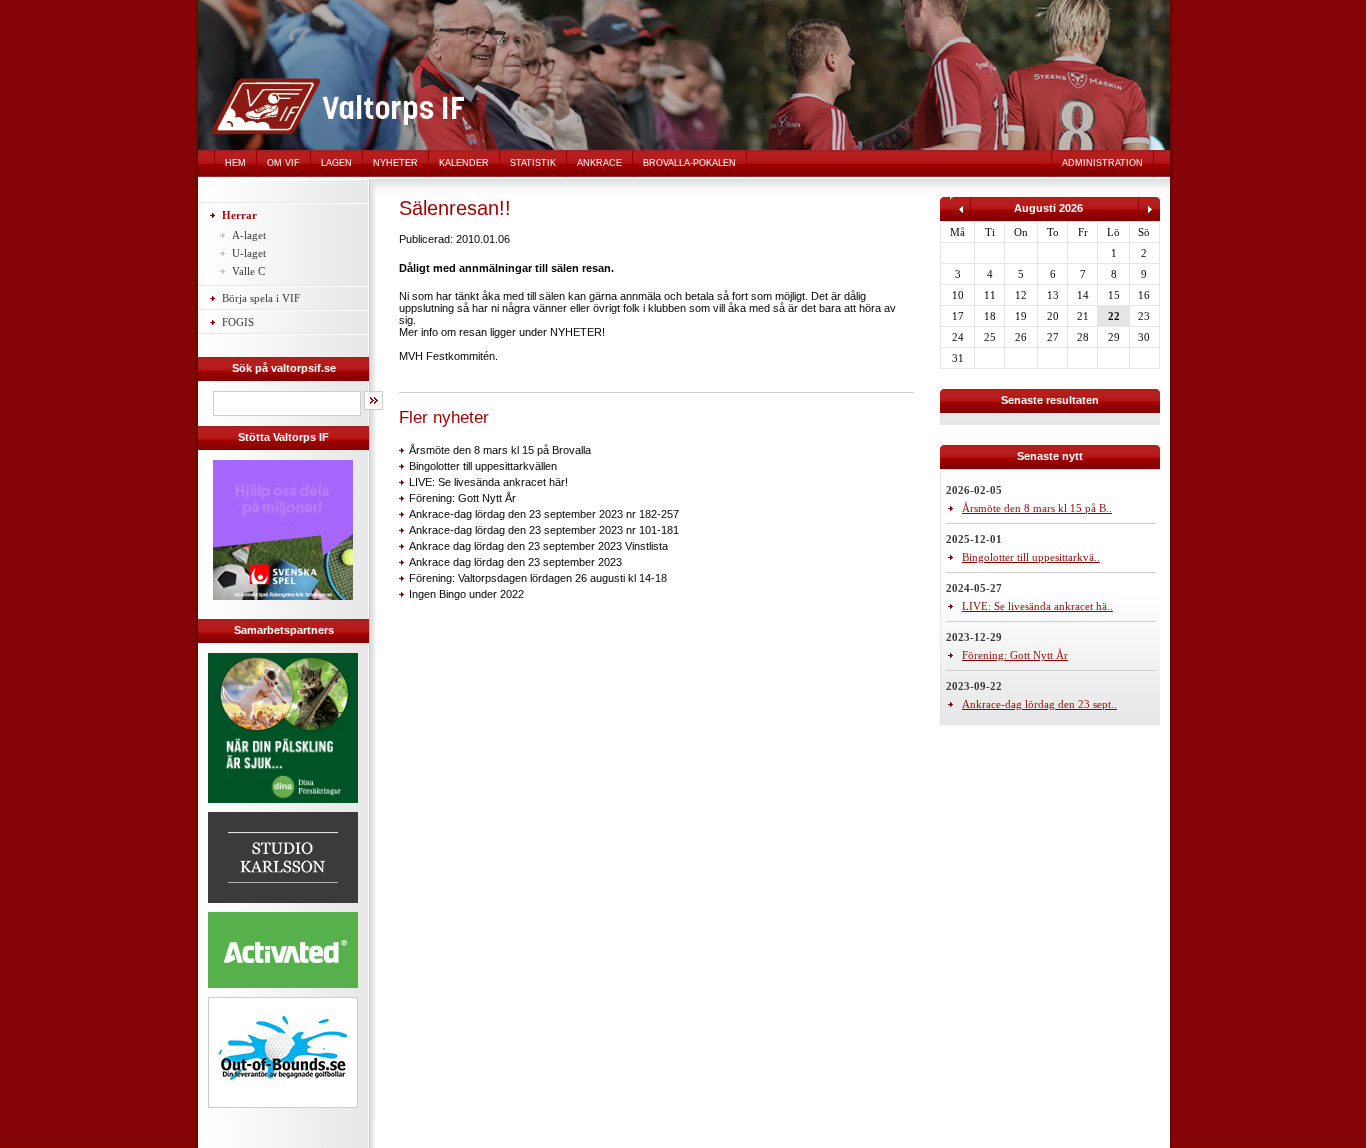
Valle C (248, 271)
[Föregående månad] (960, 217)
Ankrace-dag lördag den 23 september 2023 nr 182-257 (544, 514)
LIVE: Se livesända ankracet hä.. (1037, 606)
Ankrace (599, 163)
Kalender (464, 163)
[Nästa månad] (1149, 217)
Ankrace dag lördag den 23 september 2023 (515, 562)
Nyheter (395, 163)
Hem (235, 163)
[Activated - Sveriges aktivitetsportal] (283, 991)
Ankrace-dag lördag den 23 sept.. (1039, 704)
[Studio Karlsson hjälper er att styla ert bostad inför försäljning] (283, 906)
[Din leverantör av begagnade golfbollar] (283, 1052)
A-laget (249, 235)
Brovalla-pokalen (689, 163)
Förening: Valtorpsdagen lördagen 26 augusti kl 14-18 (538, 578)
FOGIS (238, 322)
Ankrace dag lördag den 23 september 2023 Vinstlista (538, 546)
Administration (1102, 163)
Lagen (336, 163)
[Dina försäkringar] (283, 806)
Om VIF (283, 163)
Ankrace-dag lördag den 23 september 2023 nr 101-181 (544, 530)
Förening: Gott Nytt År (462, 498)
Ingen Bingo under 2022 (466, 594)
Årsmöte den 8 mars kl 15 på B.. (1037, 508)
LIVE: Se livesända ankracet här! (488, 482)
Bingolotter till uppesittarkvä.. (1031, 557)
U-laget (249, 253)
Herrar (239, 215)
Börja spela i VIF (261, 298)
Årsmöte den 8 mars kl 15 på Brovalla (500, 450)
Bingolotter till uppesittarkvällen (483, 466)
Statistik (533, 163)
